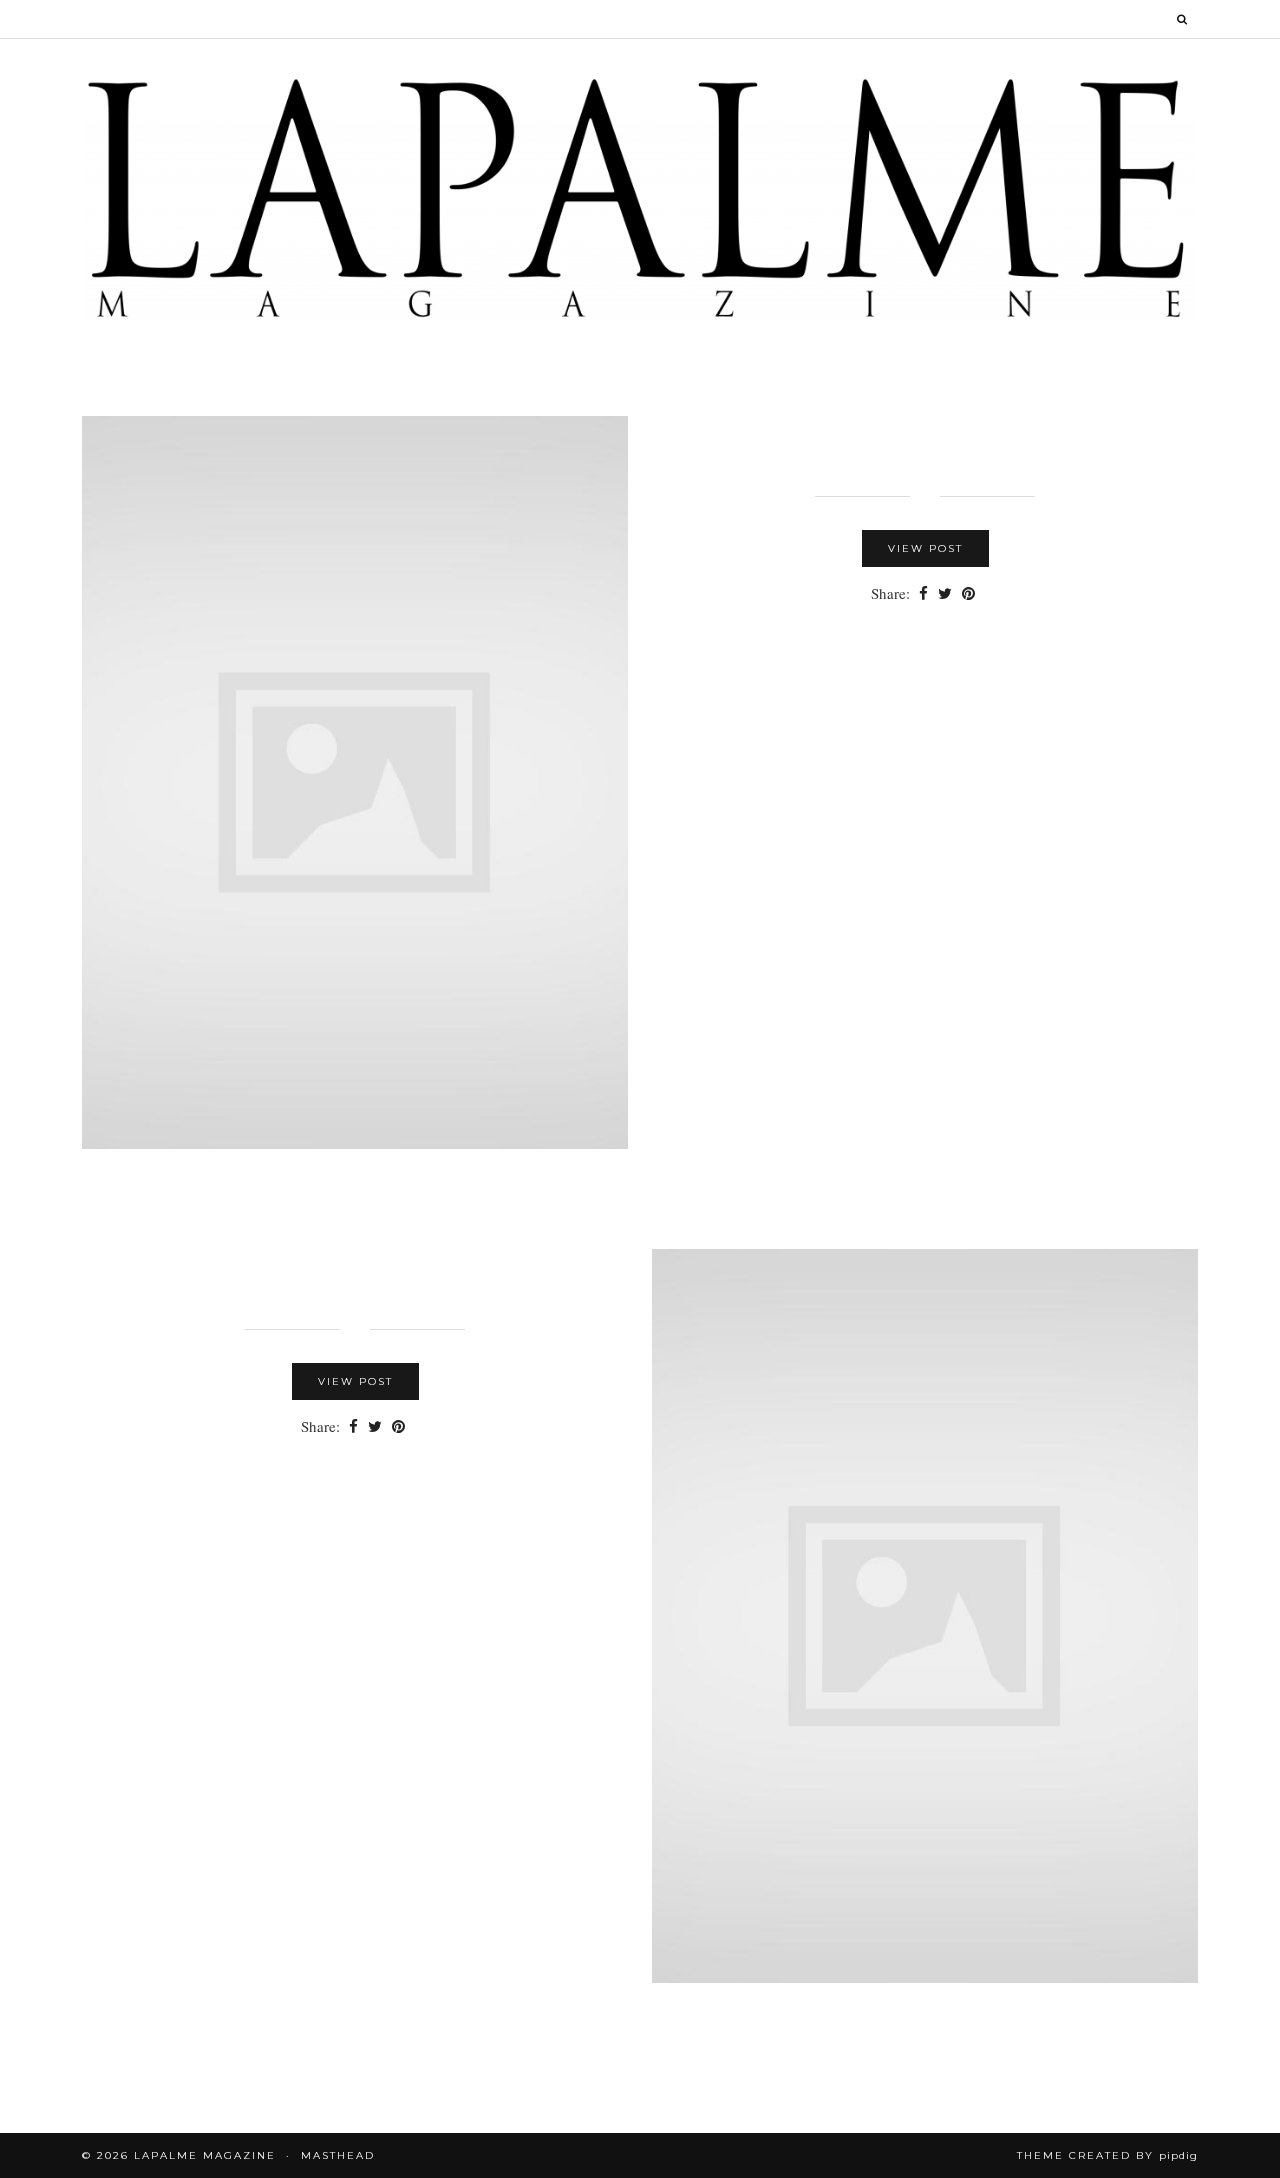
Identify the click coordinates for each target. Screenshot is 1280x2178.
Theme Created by (1107, 2155)
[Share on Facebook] (923, 593)
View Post (925, 548)
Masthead (338, 2155)
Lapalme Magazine (205, 2155)
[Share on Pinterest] (968, 593)
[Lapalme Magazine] (640, 196)
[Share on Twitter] (945, 593)
